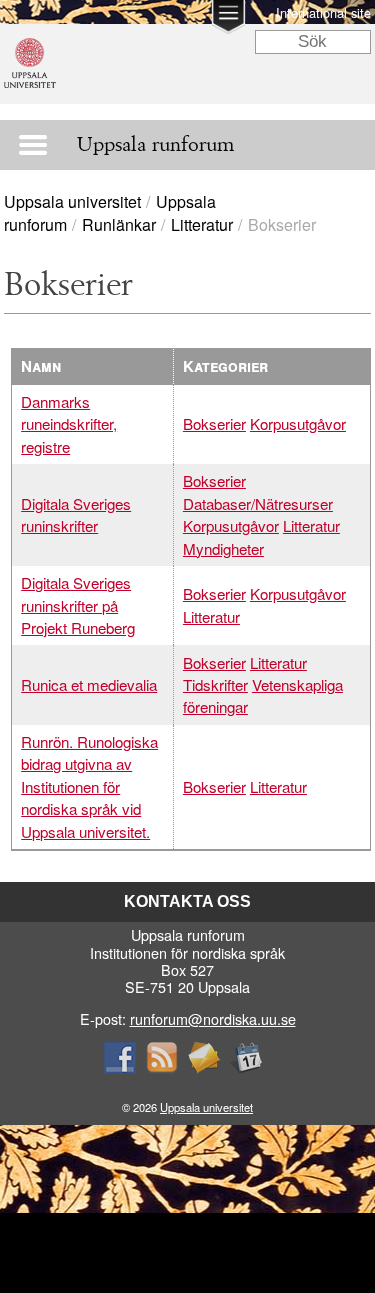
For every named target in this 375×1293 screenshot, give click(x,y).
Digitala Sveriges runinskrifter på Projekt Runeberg (78, 605)
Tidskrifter (215, 684)
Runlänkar (119, 224)
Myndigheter (223, 548)
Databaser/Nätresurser (258, 503)
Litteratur (202, 224)
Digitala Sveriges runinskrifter (76, 514)
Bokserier (214, 423)
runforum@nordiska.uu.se (213, 1018)
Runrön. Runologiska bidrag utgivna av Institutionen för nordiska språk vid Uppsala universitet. (89, 786)
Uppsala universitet (72, 201)
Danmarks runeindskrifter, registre (69, 424)
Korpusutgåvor (298, 423)
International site (323, 12)
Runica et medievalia (89, 684)
